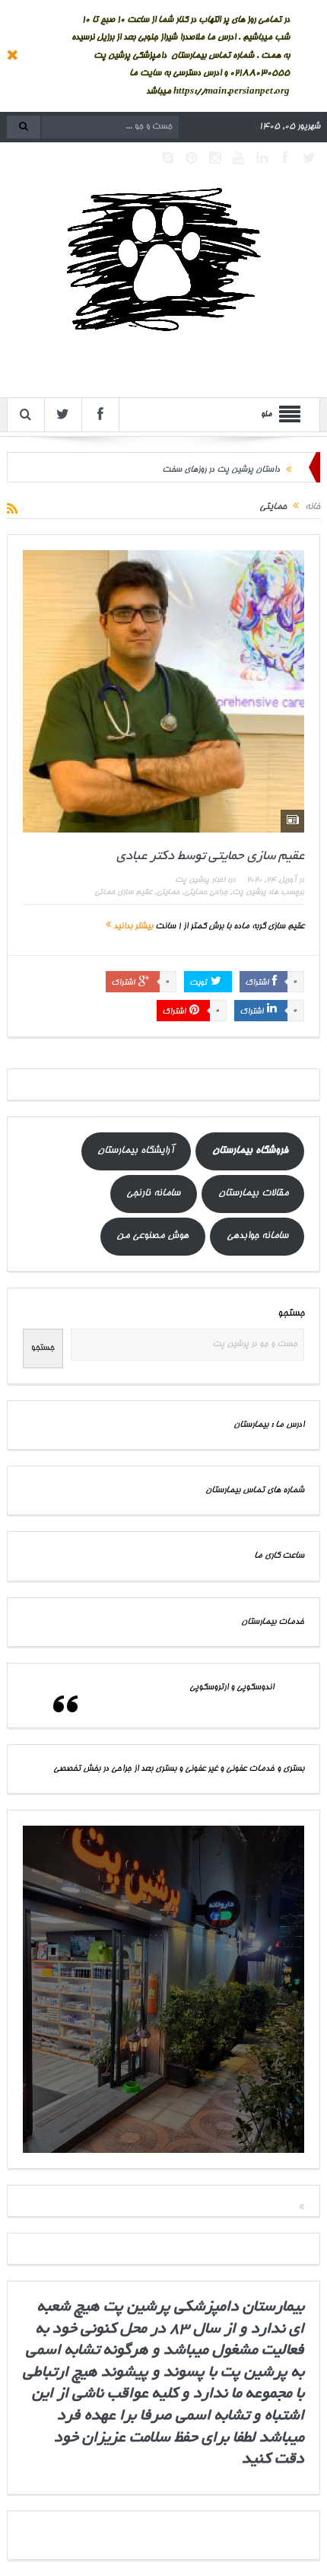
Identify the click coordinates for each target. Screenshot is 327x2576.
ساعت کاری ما (279, 1556)
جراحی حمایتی (206, 893)
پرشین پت (249, 893)
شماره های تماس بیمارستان (255, 1490)
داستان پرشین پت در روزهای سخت (221, 467)
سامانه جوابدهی (257, 1236)
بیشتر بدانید (132, 927)
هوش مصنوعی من (152, 1236)
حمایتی (168, 893)
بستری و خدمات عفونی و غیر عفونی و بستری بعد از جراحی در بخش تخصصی (179, 1769)
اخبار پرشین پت (200, 880)
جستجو (291, 1314)
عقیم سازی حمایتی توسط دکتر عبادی (210, 857)
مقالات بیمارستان (253, 1194)
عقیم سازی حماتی (123, 893)
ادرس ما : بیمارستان (269, 1425)
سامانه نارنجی (153, 1194)
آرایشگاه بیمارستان (136, 1151)
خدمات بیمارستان (273, 1622)
